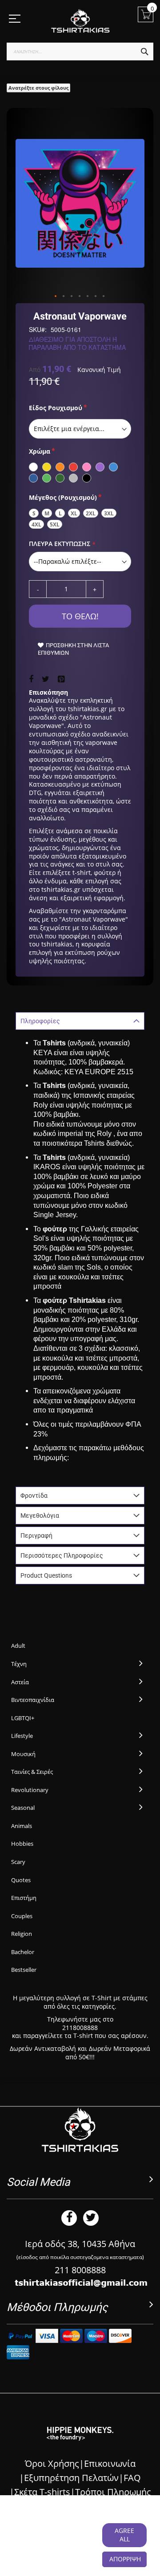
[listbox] (80, 429)
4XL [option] (36, 524)
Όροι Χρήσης (52, 2463)
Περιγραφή (36, 1535)
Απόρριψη (125, 2559)
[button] (56, 297)
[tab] (80, 1021)
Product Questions (46, 1575)
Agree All (124, 2535)
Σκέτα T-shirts (42, 2492)
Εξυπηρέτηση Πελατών (71, 2478)
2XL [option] (91, 513)
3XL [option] (109, 513)
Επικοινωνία (110, 2463)
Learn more (76, 2548)
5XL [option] (55, 524)
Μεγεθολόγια (40, 1516)
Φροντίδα (34, 1496)
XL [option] (74, 513)
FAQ (132, 2478)
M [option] (47, 513)
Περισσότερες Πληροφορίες (62, 1555)
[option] (33, 467)
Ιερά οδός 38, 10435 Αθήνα (80, 2244)
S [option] (34, 513)
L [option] (60, 513)
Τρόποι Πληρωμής (113, 2492)
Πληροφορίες (40, 1021)
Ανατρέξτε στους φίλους (38, 88)
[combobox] (80, 51)
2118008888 (80, 2028)
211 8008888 (80, 2270)
